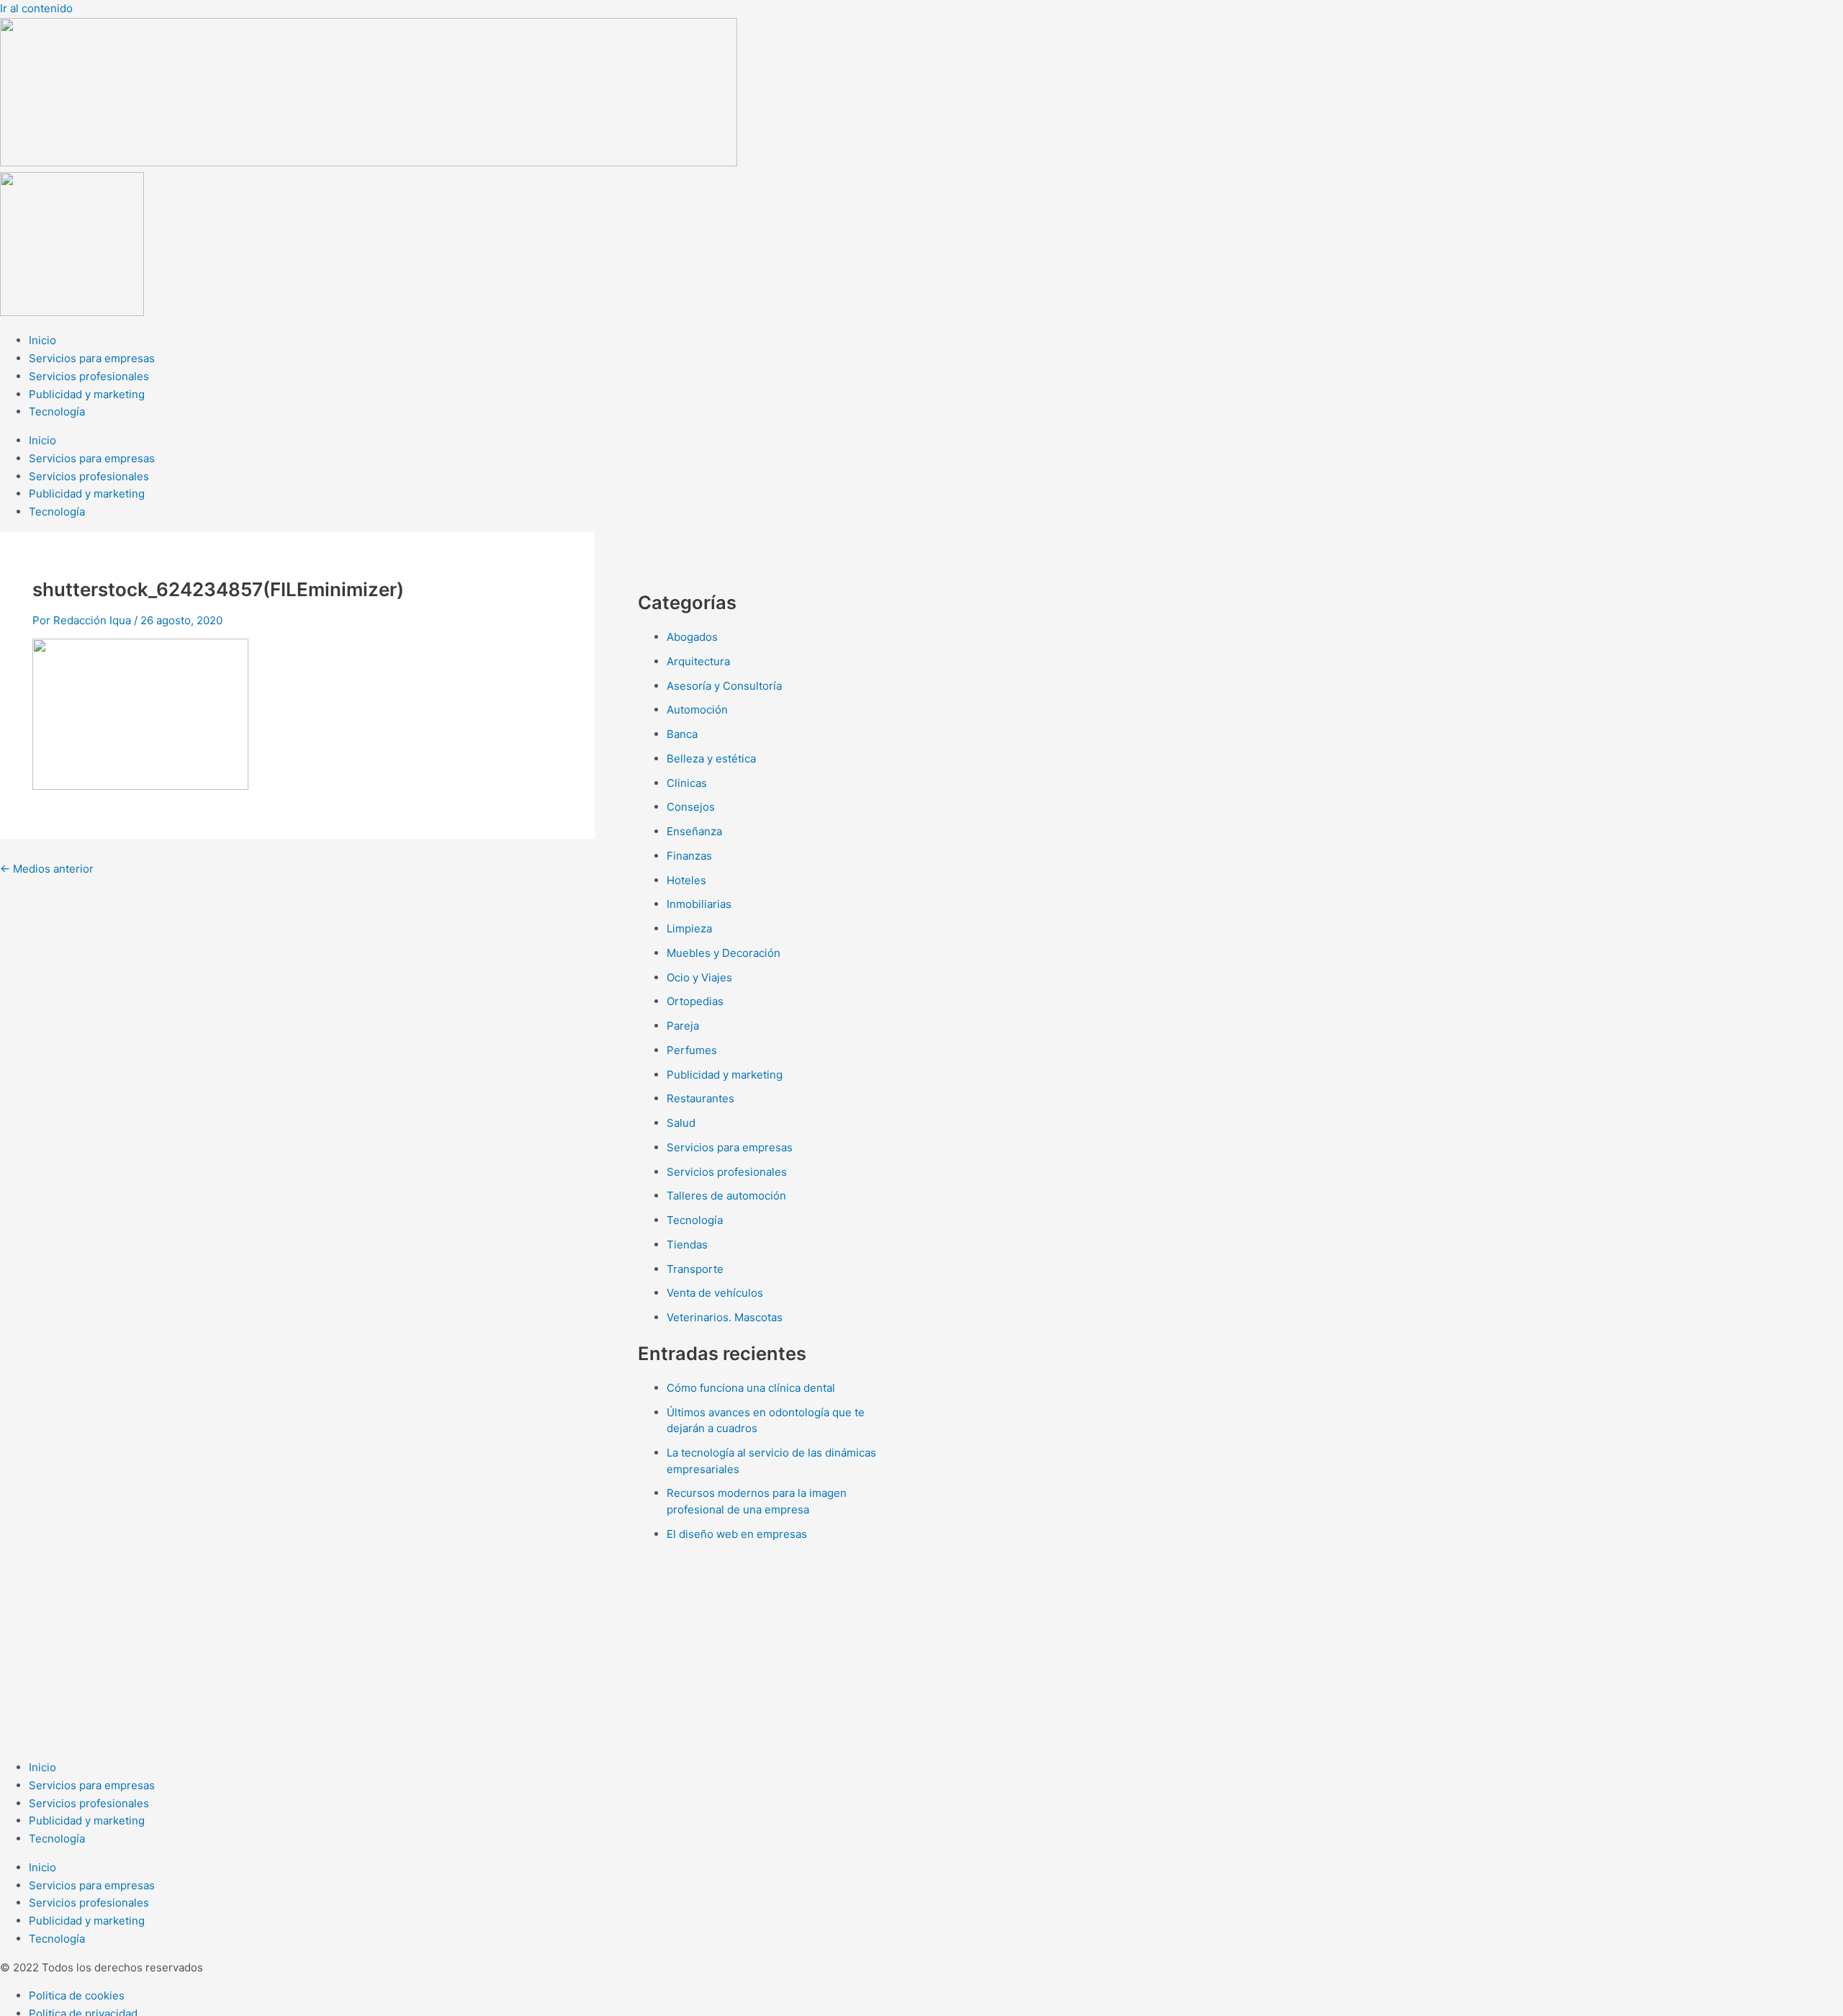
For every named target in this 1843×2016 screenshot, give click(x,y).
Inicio (42, 340)
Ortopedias (695, 1001)
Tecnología (57, 411)
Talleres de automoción (726, 1196)
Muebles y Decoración (724, 953)
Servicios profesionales (89, 376)
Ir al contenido (36, 8)
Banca (682, 734)
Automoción (697, 710)
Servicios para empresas (92, 358)
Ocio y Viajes (699, 977)
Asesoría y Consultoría (724, 686)
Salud (681, 1123)
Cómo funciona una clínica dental (751, 1388)
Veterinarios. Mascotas (725, 1317)
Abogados (692, 637)
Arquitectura (698, 661)
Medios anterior (47, 869)
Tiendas (687, 1245)
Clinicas (687, 783)
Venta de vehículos (715, 1293)
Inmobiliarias (699, 904)
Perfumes (692, 1050)
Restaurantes (700, 1098)
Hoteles (686, 880)
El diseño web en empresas (737, 1534)
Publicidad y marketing (87, 394)
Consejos (691, 807)
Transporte (695, 1269)
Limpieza (689, 928)
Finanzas (689, 856)
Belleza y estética (711, 759)
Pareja (683, 1026)
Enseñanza (694, 831)
